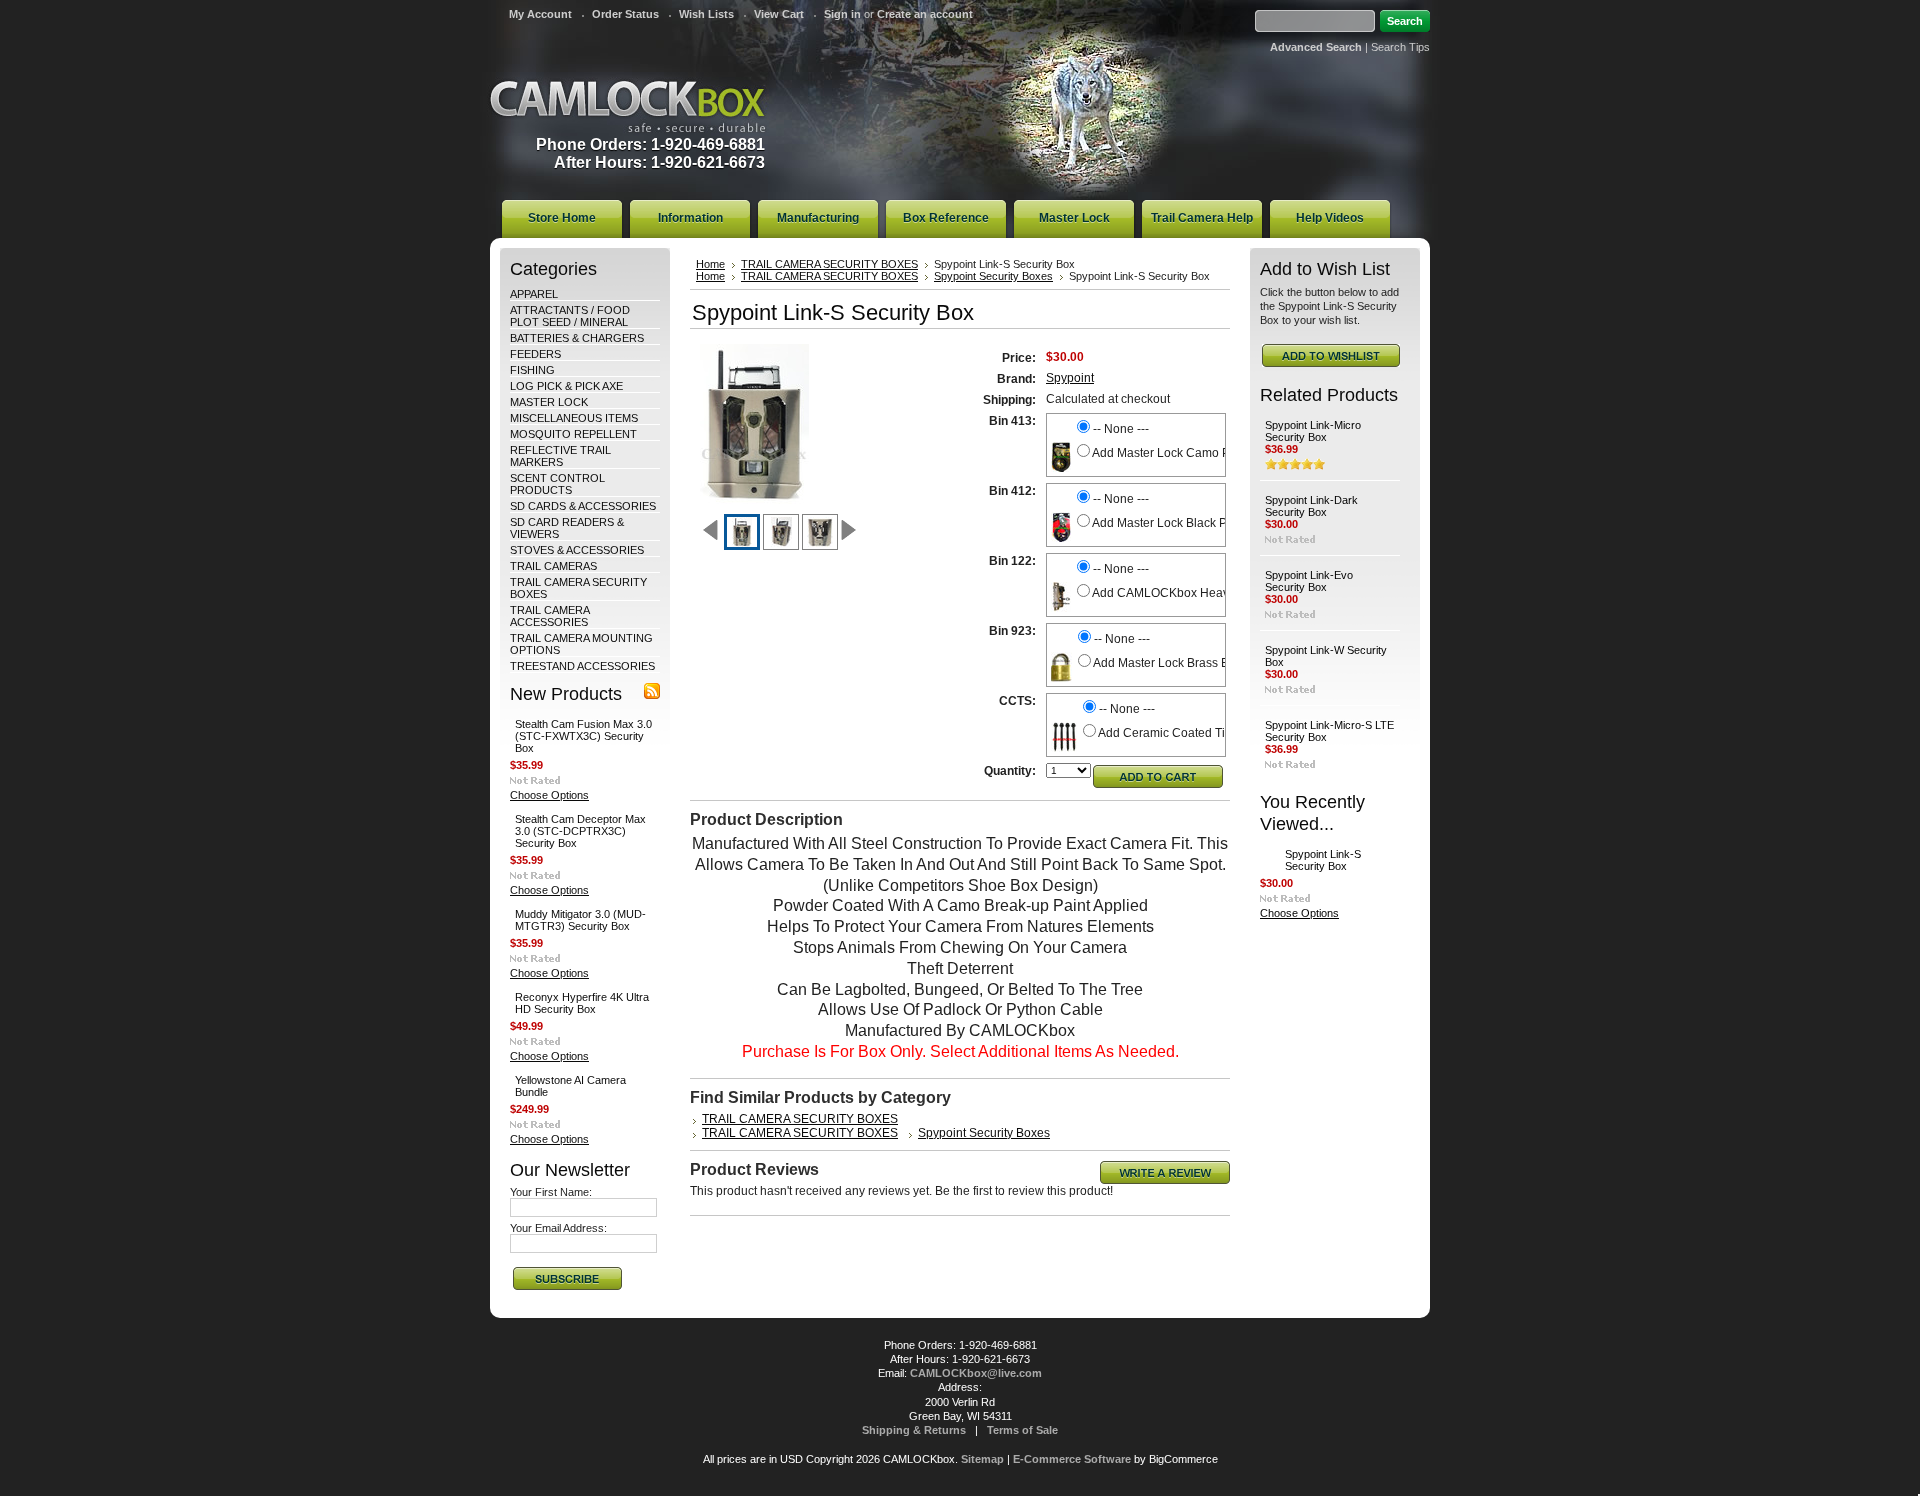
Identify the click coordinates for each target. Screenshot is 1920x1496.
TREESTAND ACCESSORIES (582, 666)
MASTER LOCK (549, 402)
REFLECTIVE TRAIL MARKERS (560, 456)
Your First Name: (551, 1192)
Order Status (625, 14)
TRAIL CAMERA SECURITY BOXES (829, 264)
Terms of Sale (1022, 1430)
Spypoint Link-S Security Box (1323, 860)
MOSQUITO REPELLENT (573, 434)
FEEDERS (535, 354)
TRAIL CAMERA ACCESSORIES (549, 616)
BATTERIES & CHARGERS (577, 338)
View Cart (779, 14)
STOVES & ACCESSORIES (577, 550)
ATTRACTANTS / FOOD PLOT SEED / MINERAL (570, 316)
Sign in (842, 14)
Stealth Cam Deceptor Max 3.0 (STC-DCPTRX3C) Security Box (580, 831)
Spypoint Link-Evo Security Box (1309, 581)
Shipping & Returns (914, 1430)
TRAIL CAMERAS (553, 566)
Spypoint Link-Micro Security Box (1313, 431)
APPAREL (534, 294)
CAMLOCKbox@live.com (976, 1373)
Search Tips (1400, 47)
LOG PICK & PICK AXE (566, 386)
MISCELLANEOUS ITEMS (574, 418)
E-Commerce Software (1072, 1459)
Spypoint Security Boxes (993, 276)
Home (710, 264)
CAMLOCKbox (628, 106)
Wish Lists (706, 14)
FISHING (532, 370)
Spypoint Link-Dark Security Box (1311, 506)
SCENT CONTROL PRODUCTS (557, 484)
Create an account (925, 14)
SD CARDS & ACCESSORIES (583, 506)
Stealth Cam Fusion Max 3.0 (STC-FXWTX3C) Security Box (583, 736)
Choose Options (549, 795)
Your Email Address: (558, 1228)
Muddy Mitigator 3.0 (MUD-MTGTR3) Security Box (580, 920)
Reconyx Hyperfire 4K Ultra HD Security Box (582, 1003)
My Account (540, 14)
